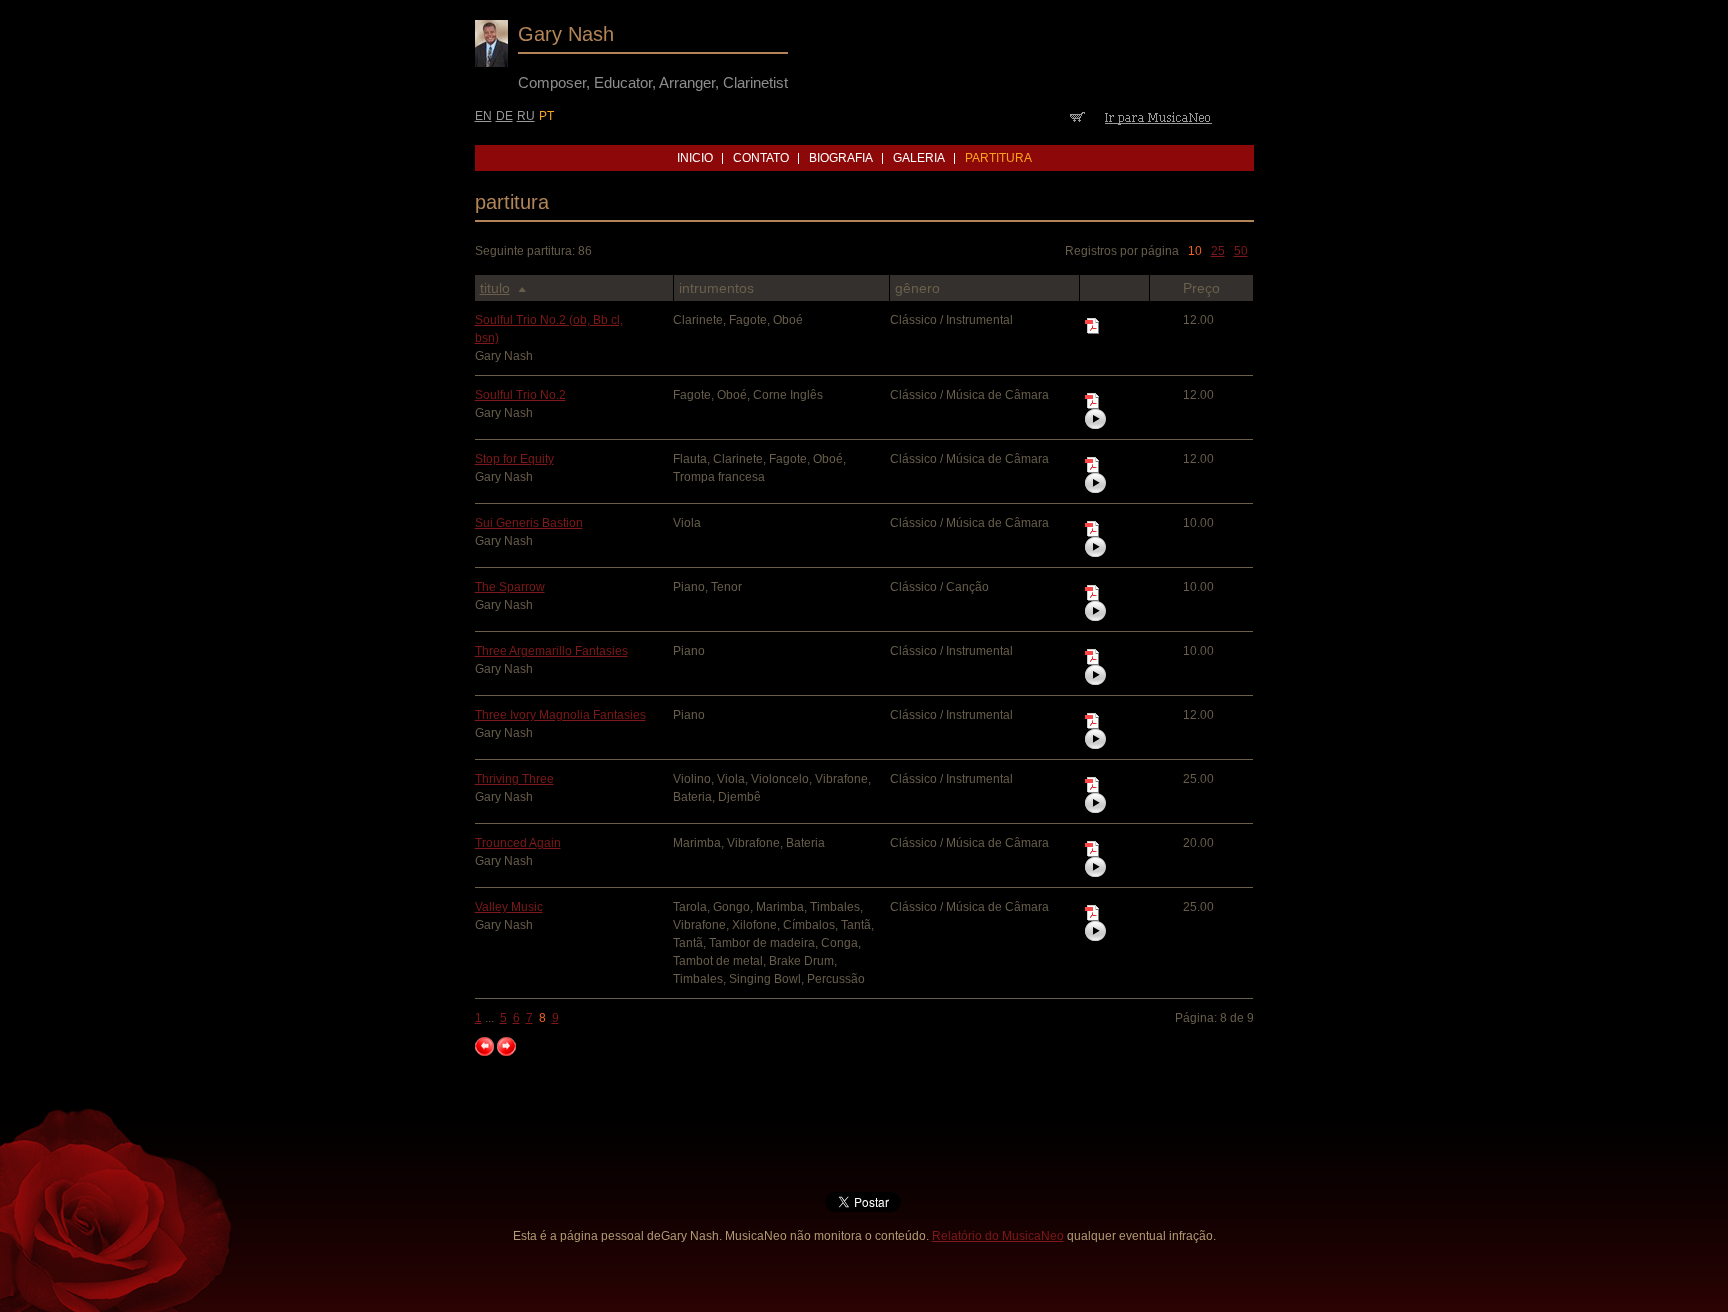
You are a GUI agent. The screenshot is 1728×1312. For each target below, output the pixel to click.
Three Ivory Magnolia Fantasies (560, 715)
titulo (495, 288)
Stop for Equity (514, 459)
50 (1241, 251)
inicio (695, 158)
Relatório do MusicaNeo (998, 1236)
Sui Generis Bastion (529, 523)
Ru (526, 116)
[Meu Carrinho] (1077, 117)
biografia (841, 158)
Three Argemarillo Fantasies (551, 651)
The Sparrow (510, 587)
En (483, 116)
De (504, 116)
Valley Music (509, 907)
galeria (919, 158)
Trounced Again (518, 843)
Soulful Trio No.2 (520, 395)
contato (761, 158)
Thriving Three (514, 779)
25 (1218, 251)
